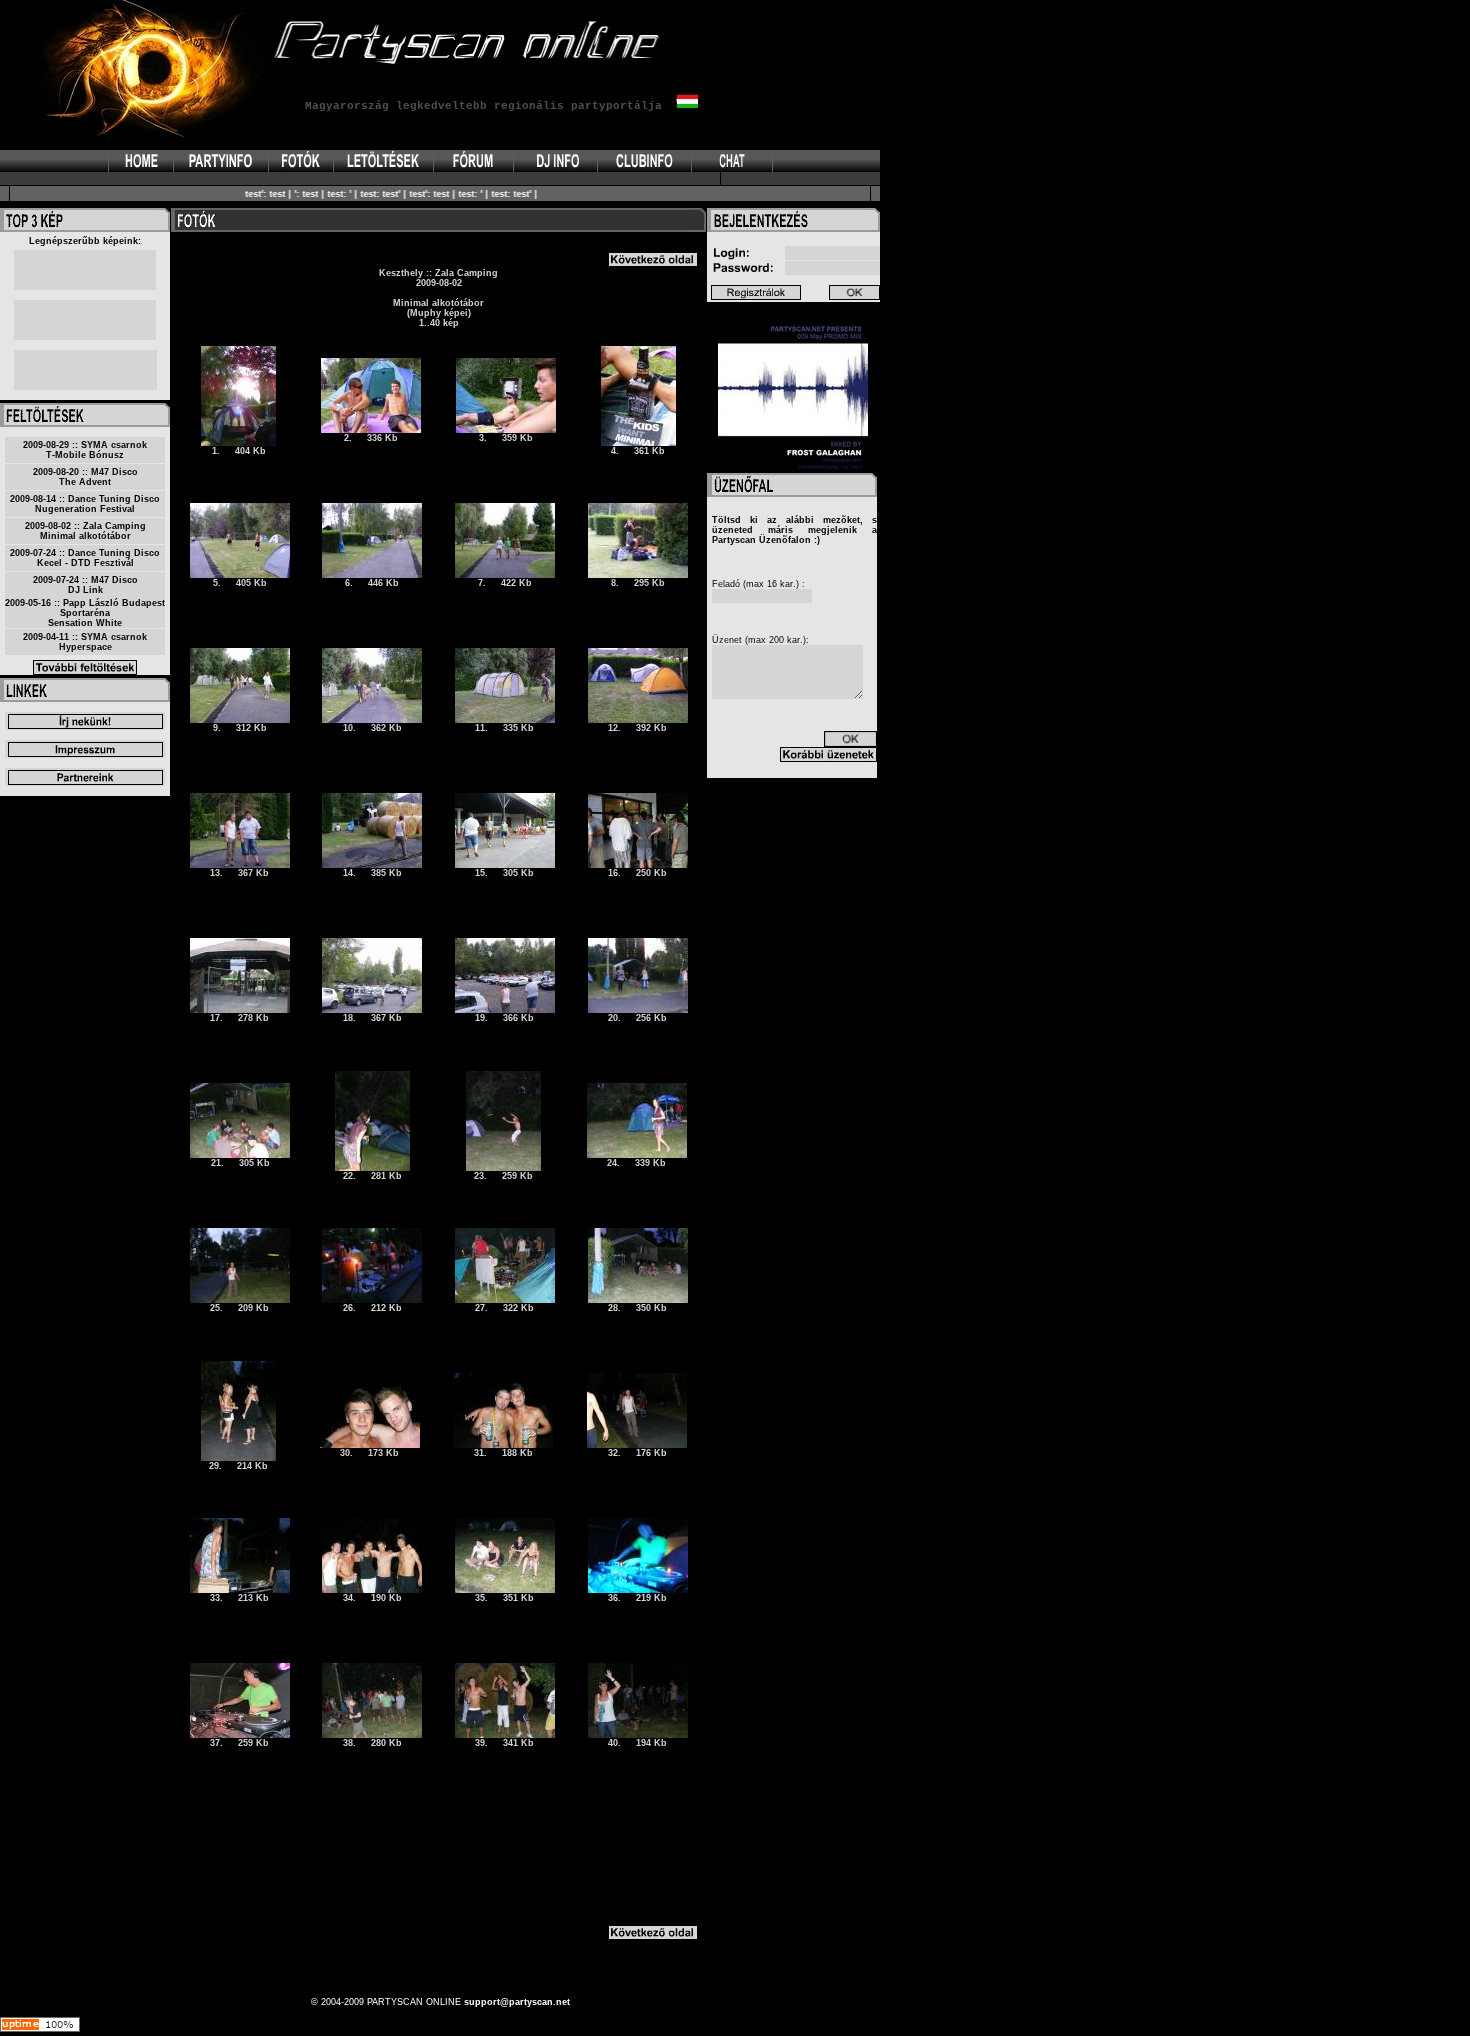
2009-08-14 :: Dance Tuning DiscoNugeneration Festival (85, 504)
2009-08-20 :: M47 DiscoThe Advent (85, 477)
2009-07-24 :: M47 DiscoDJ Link (85, 585)
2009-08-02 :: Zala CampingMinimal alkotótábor (85, 531)
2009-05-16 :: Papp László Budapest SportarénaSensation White (85, 613)
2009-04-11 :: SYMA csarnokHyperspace (85, 642)
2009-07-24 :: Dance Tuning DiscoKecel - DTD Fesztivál (85, 558)
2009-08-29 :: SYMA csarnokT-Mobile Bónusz (85, 450)
